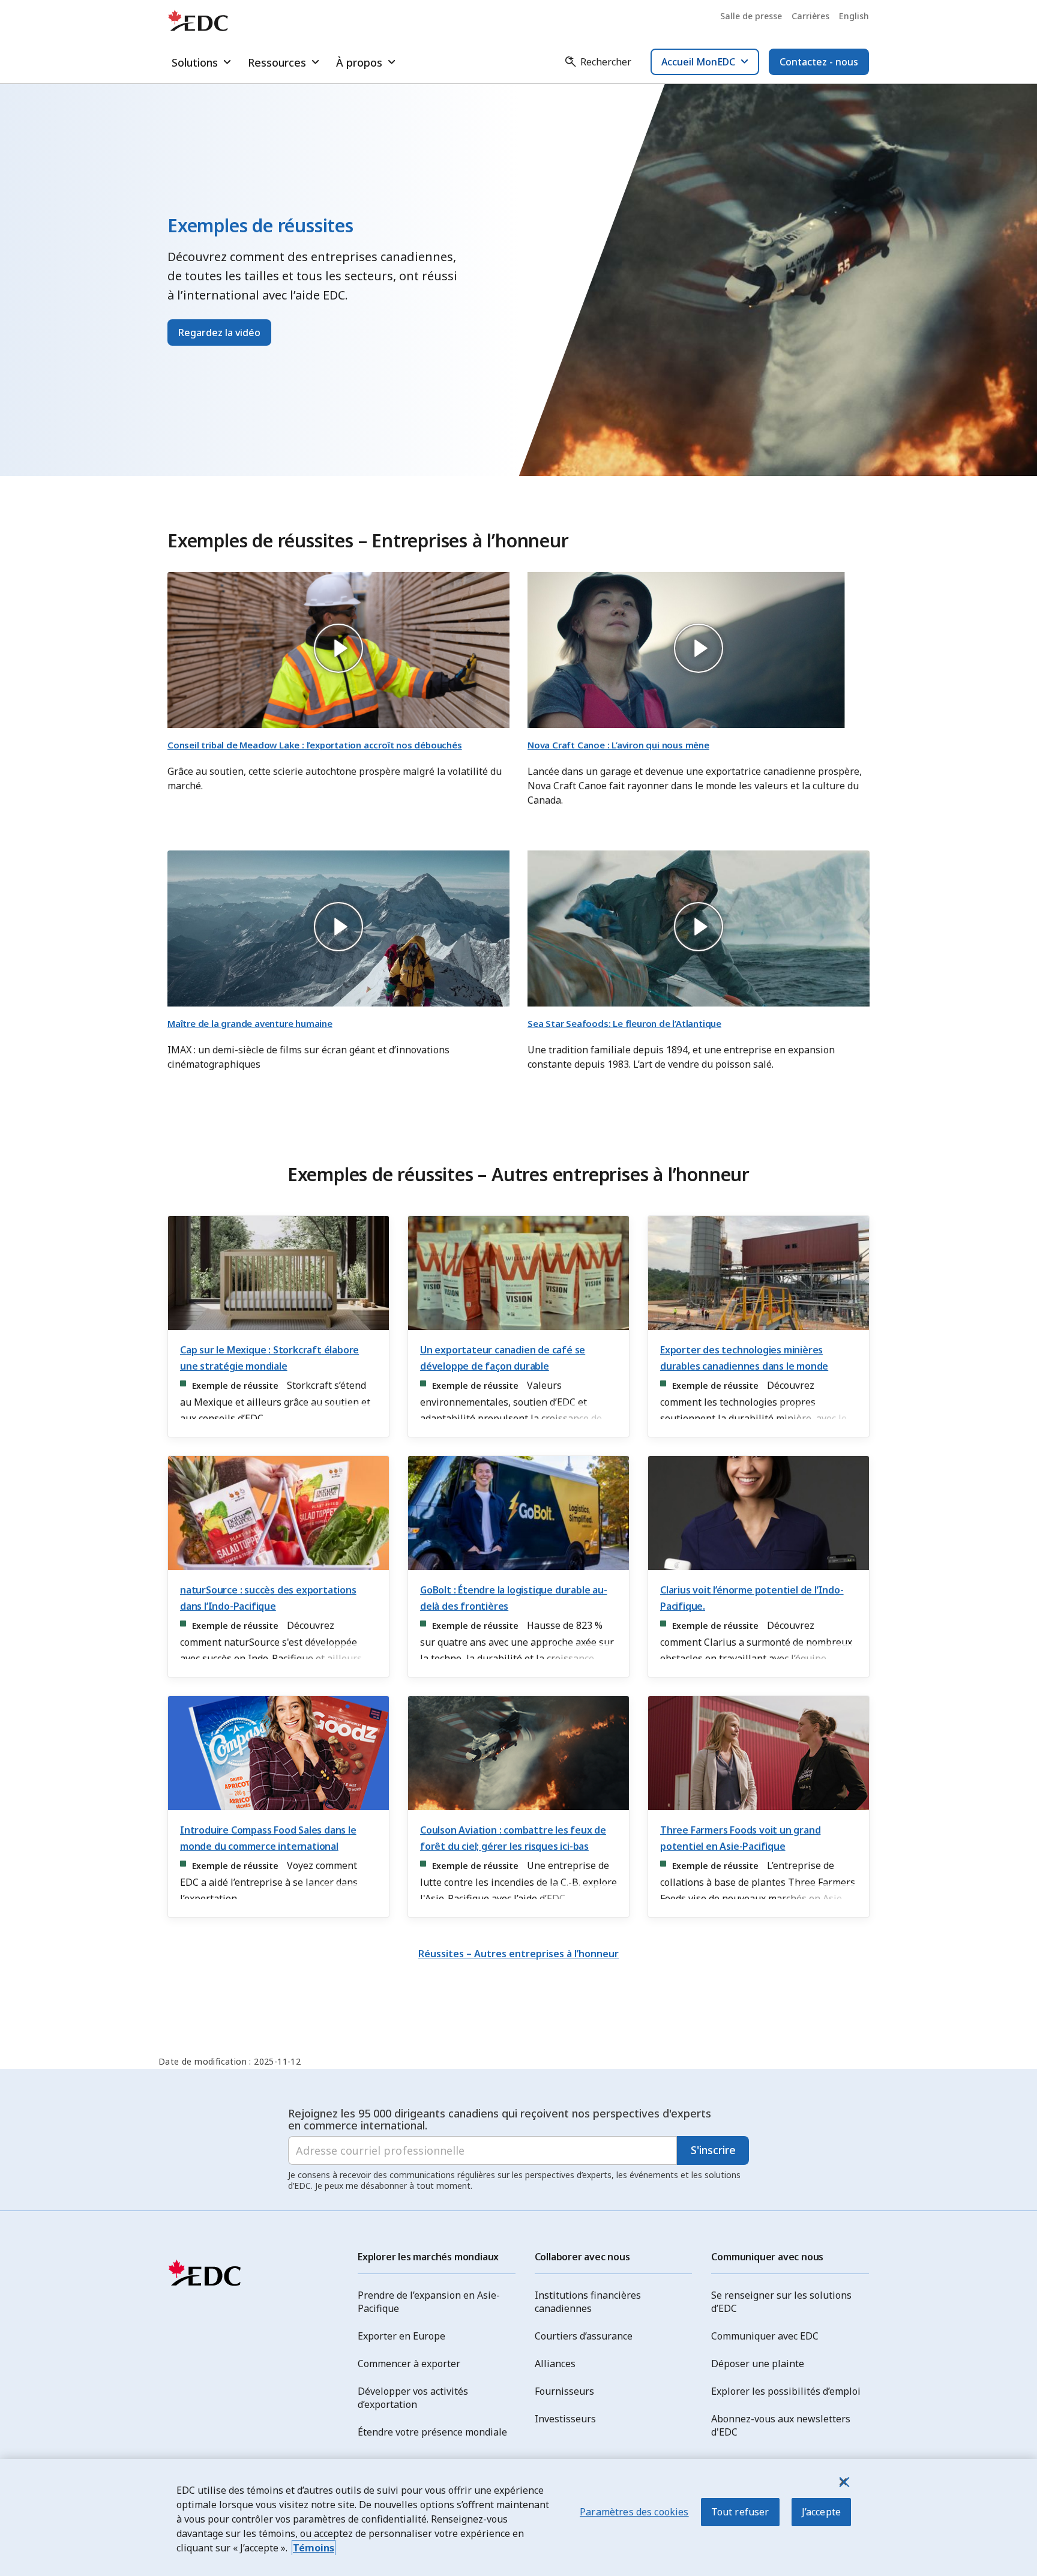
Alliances (555, 2364)
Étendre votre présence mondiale (432, 2432)
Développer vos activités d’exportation (413, 2398)
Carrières (810, 16)
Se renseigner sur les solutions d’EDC (781, 2302)
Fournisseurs (564, 2391)
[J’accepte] (843, 2482)
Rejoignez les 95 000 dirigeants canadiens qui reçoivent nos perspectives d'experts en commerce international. (500, 2119)
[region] (518, 2517)
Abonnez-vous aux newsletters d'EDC (781, 2425)
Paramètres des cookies (634, 2512)
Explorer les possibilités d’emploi (786, 2391)
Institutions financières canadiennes (588, 2302)
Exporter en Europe (401, 2336)
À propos (359, 62)
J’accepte (821, 2512)
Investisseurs (565, 2419)
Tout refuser (740, 2512)
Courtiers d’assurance (584, 2336)
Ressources (277, 62)
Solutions (195, 62)
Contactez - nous (819, 62)
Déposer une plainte (758, 2364)
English (854, 16)
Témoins (314, 2548)
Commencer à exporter (409, 2364)
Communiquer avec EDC (765, 2336)
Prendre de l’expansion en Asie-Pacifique (429, 2302)
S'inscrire (713, 2150)
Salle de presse (751, 16)
